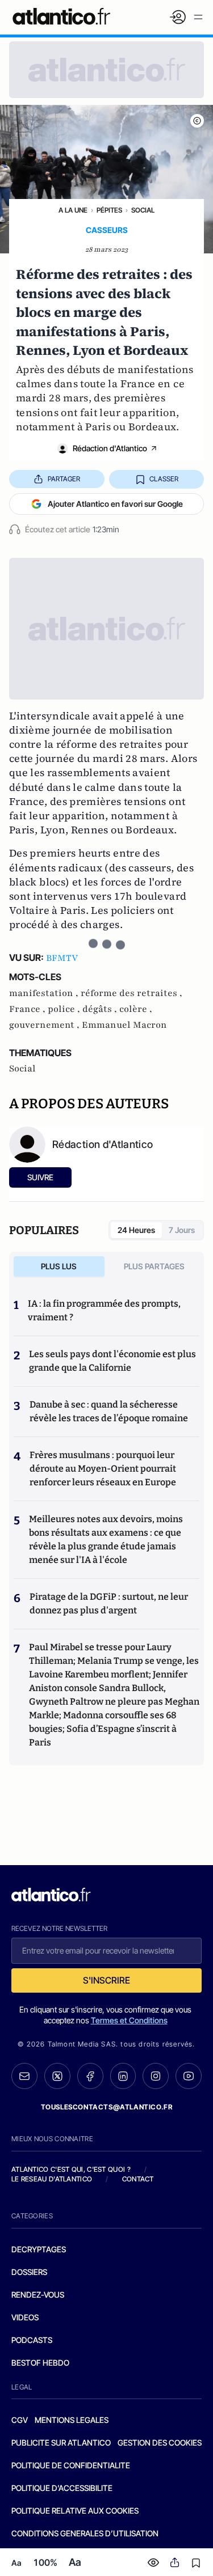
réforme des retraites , (131, 993)
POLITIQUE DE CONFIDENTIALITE (71, 2465)
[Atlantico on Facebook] (90, 2076)
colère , (136, 1009)
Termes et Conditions (129, 2020)
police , (65, 1009)
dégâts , (101, 1009)
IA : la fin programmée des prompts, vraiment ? (104, 1310)
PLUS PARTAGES (154, 1266)
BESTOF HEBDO (40, 2363)
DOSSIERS (29, 2272)
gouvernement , (45, 1025)
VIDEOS (25, 2317)
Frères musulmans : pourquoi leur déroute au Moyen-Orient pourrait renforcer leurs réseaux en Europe (103, 1469)
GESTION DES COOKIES (160, 2442)
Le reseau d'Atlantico (52, 2179)
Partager (64, 479)
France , (28, 1009)
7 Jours (182, 1230)
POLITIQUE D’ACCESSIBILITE (62, 2488)
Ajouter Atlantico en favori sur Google (115, 504)
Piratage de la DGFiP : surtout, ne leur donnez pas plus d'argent (109, 1603)
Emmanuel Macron (124, 1025)
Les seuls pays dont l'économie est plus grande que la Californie (112, 1361)
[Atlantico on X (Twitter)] (57, 2076)
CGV (20, 2420)
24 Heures (136, 1230)
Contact (138, 2179)
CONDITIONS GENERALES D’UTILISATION (85, 2533)
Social (143, 210)
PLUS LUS (59, 1266)
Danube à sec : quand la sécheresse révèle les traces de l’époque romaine (109, 1411)
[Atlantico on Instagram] (156, 2076)
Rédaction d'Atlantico (110, 448)
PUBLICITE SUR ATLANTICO (61, 2442)
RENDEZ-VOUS (38, 2295)
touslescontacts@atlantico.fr (107, 2107)
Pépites (109, 210)
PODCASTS (32, 2340)
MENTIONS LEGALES (72, 2420)
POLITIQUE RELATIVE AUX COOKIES (75, 2511)
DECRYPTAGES (39, 2249)
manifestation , (45, 993)
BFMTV (62, 958)
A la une (73, 210)
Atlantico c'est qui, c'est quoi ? (71, 2169)
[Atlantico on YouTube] (189, 2076)
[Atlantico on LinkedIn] (123, 2076)
